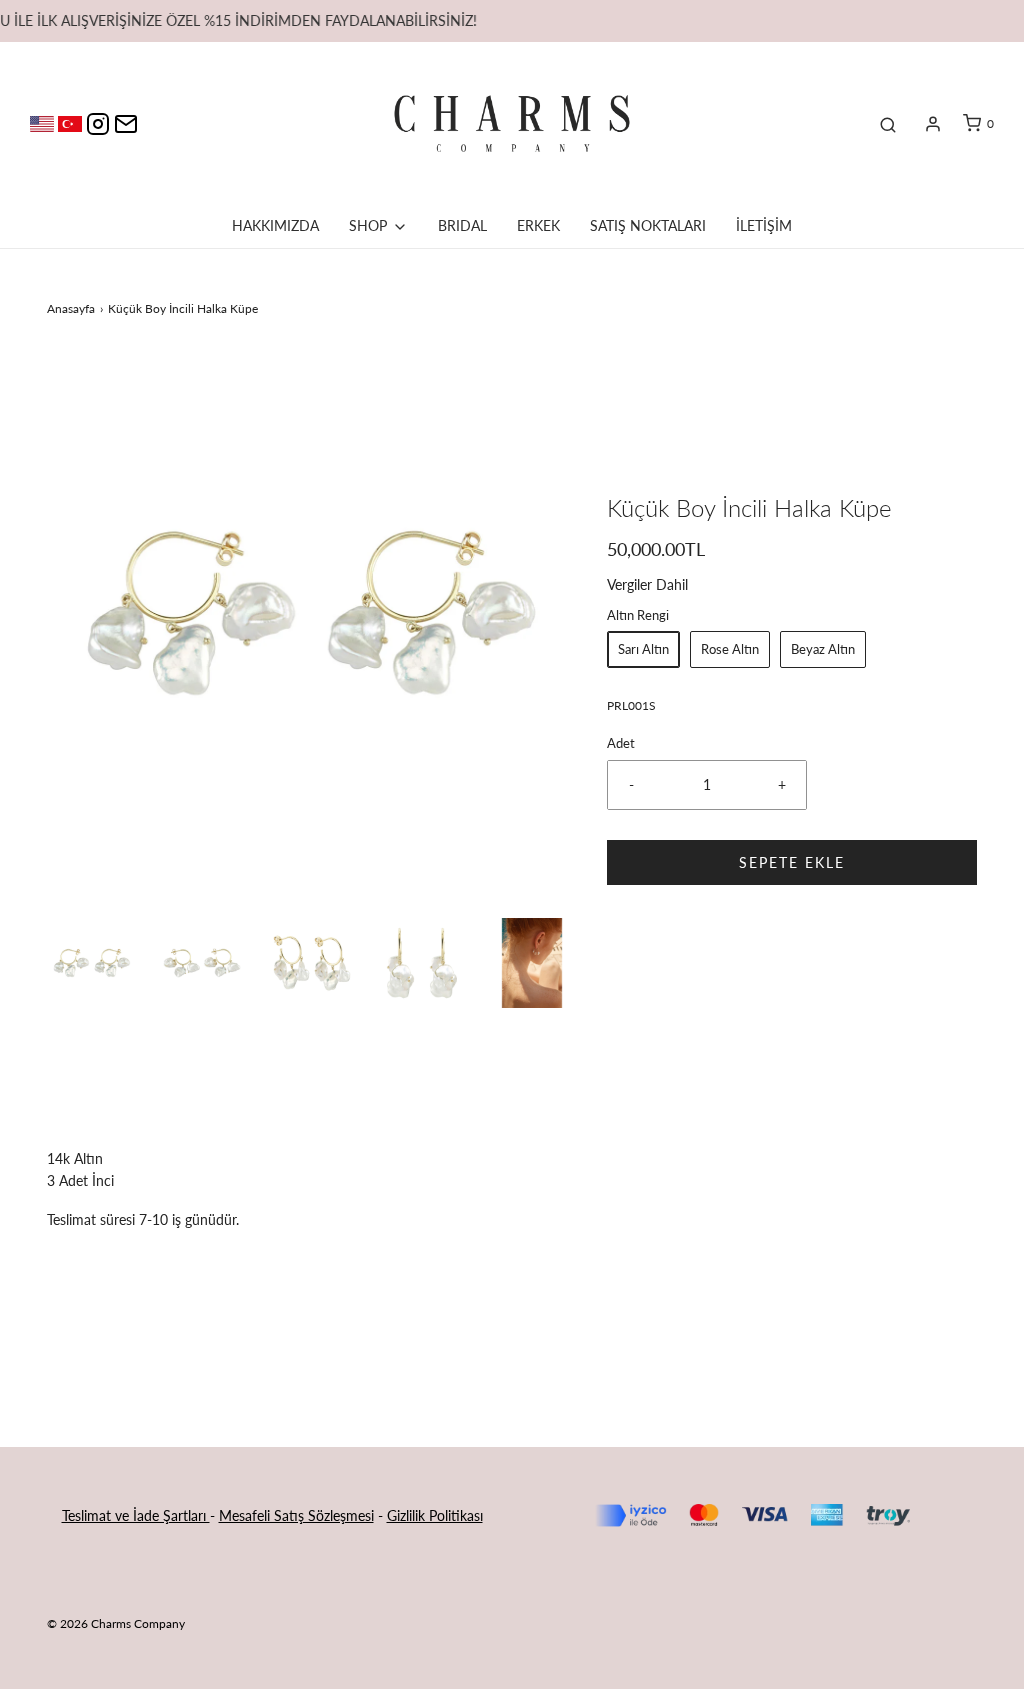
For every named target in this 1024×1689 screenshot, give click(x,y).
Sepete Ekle (792, 862)
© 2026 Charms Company (116, 1623)
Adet (621, 743)
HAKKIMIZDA (275, 225)
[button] (92, 963)
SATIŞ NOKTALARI (648, 225)
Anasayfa (71, 308)
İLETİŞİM (764, 225)
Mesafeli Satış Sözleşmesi (296, 1515)
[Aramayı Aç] (888, 124)
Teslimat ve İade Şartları (136, 1515)
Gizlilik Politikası (435, 1515)
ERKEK (538, 225)
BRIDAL (462, 225)
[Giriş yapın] (933, 124)
